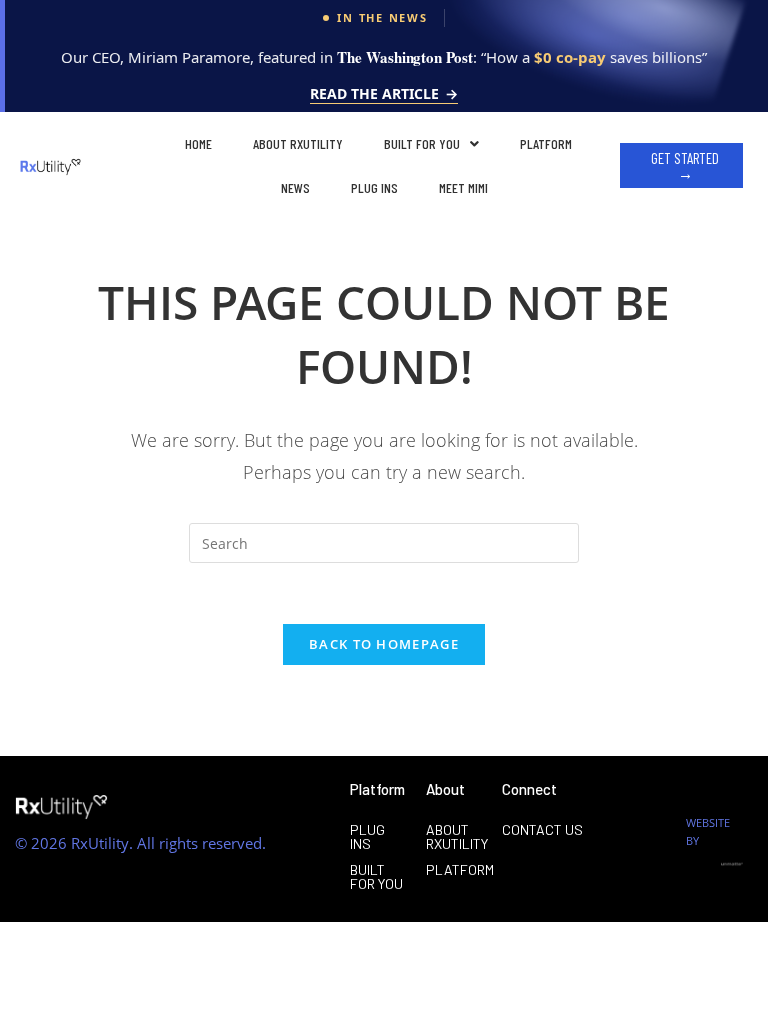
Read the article (384, 95)
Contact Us (542, 829)
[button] (431, 144)
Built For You (422, 143)
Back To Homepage (384, 644)
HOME (198, 143)
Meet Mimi (463, 187)
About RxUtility (298, 143)
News (295, 187)
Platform (546, 143)
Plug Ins (374, 187)
